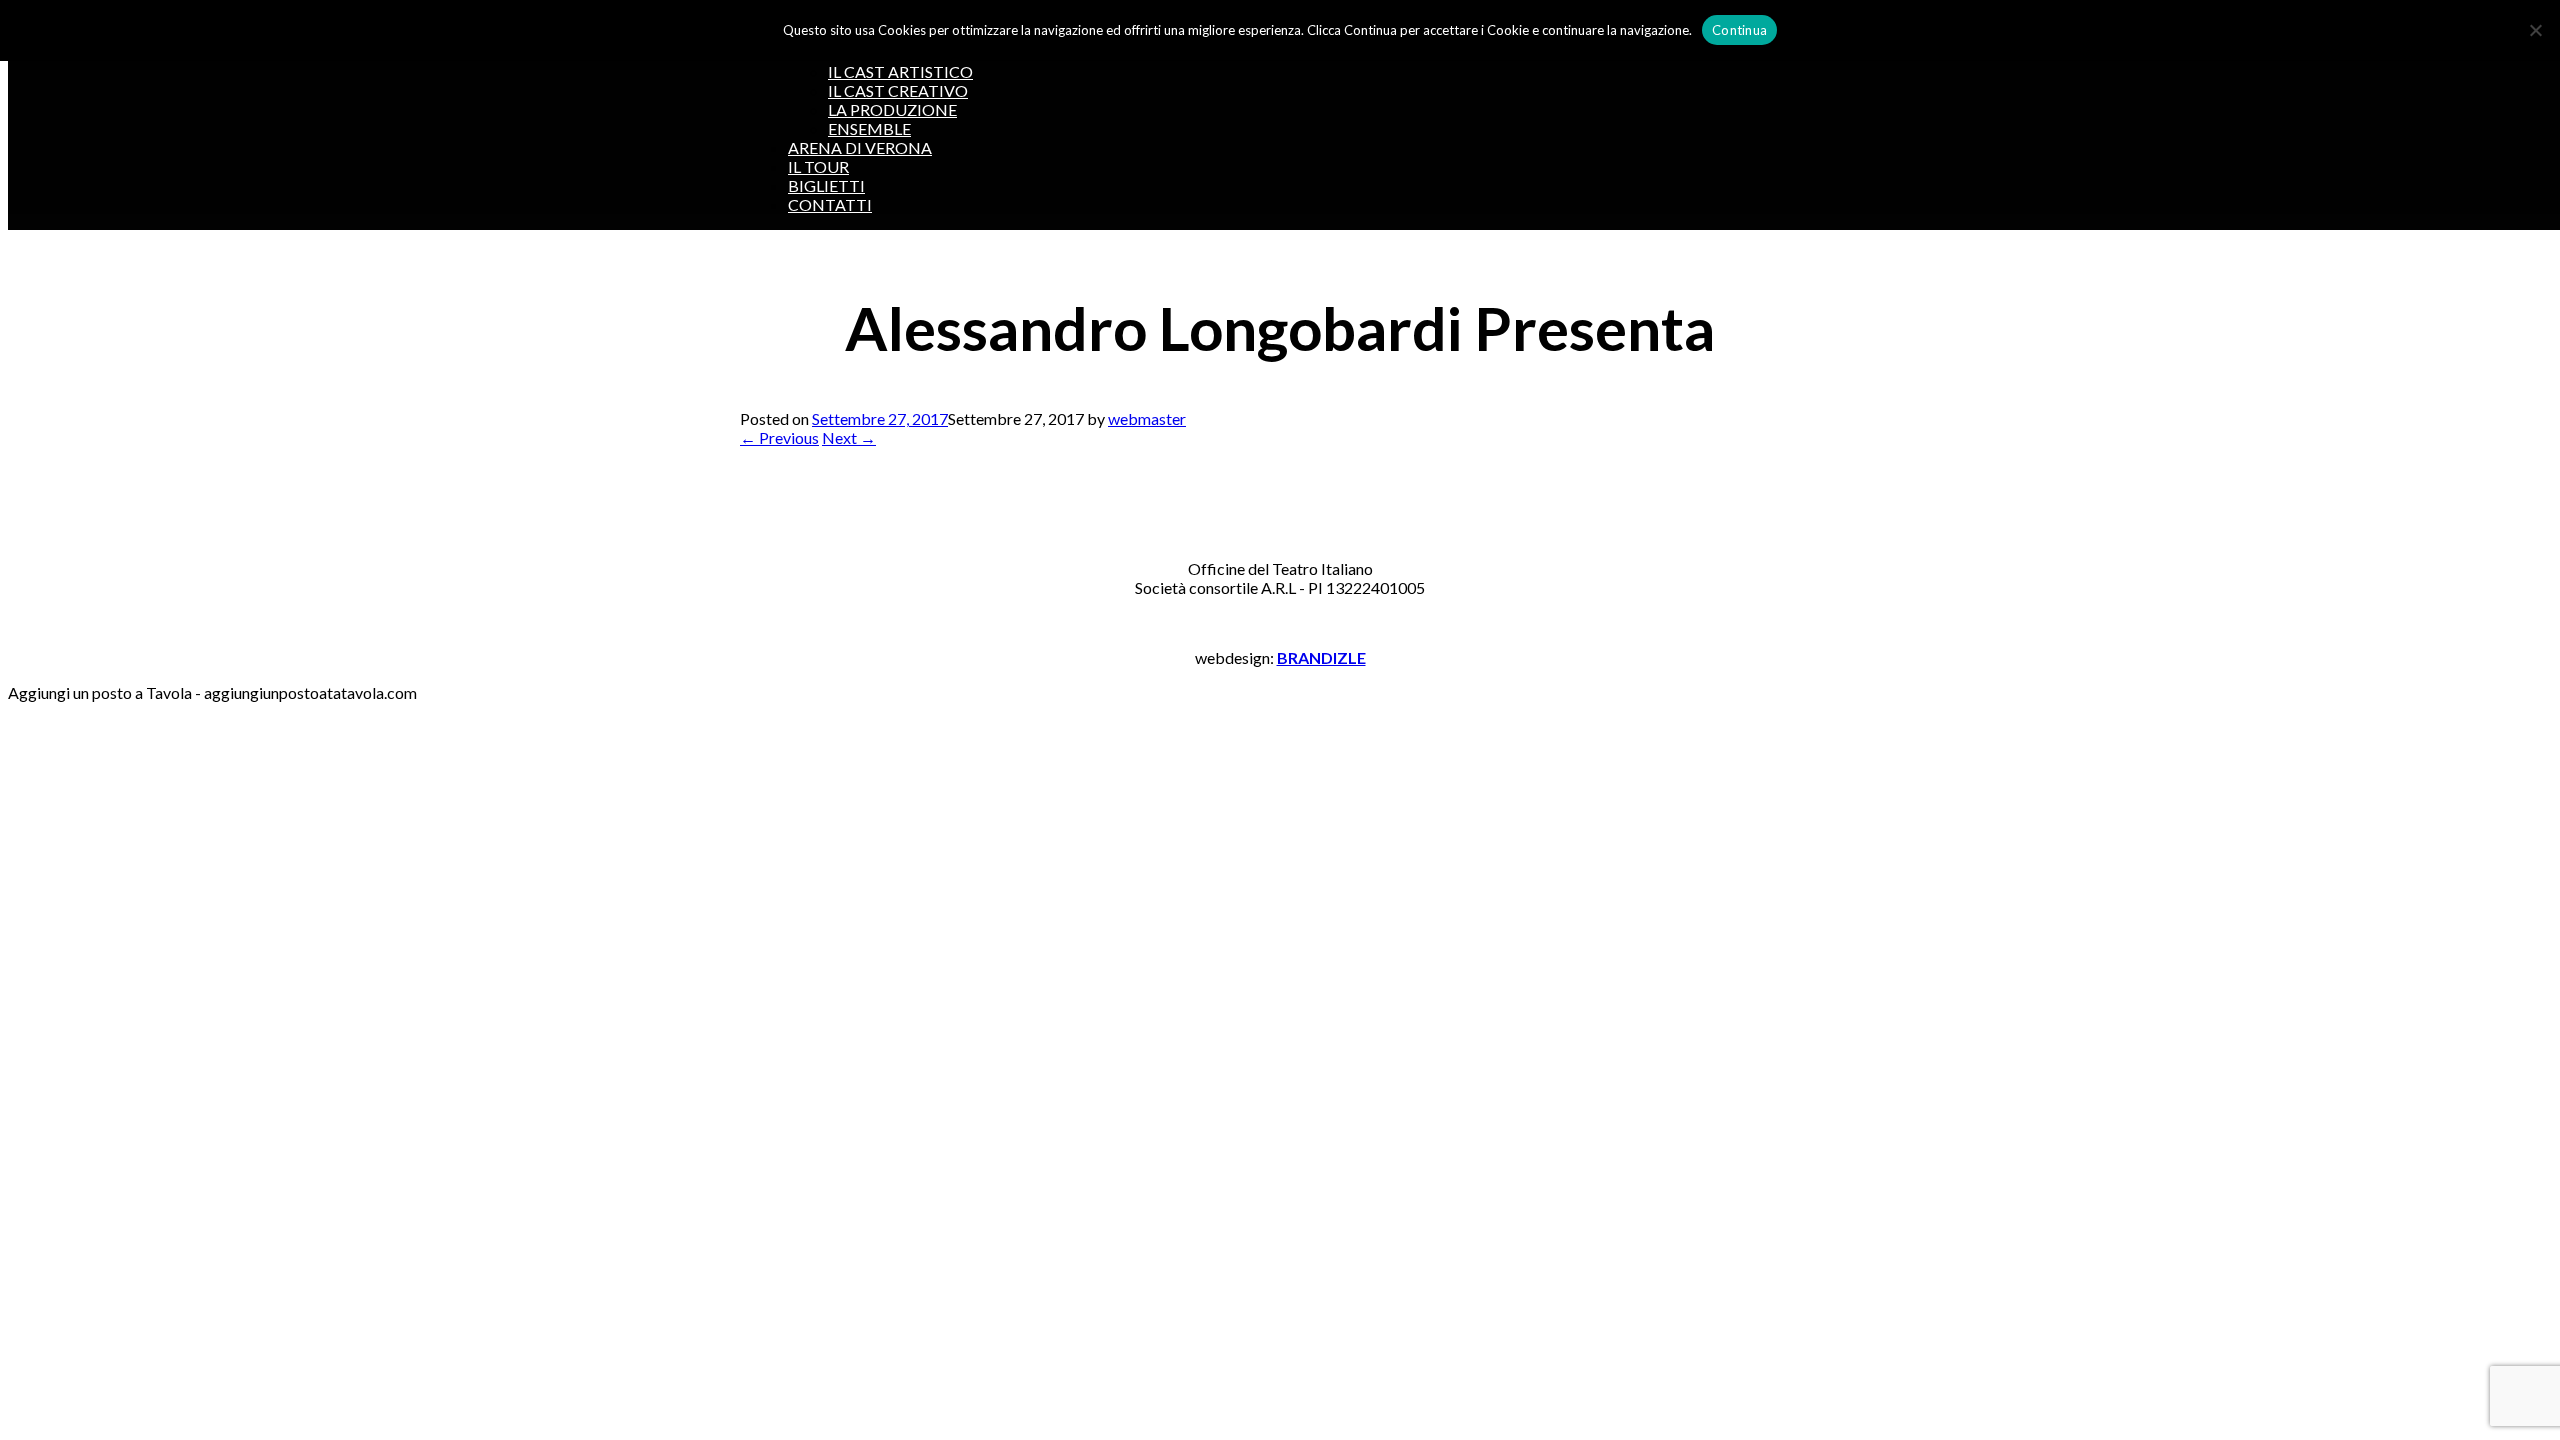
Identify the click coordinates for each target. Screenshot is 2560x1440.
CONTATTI (830, 204)
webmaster (1147, 418)
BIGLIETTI (826, 185)
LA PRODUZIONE (892, 109)
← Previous (779, 437)
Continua (1739, 30)
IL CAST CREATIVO (898, 90)
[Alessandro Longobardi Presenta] (790, 493)
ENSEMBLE (869, 128)
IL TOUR (818, 166)
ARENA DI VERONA (860, 147)
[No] (2535, 30)
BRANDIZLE (1321, 657)
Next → (849, 437)
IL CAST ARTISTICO (900, 71)
